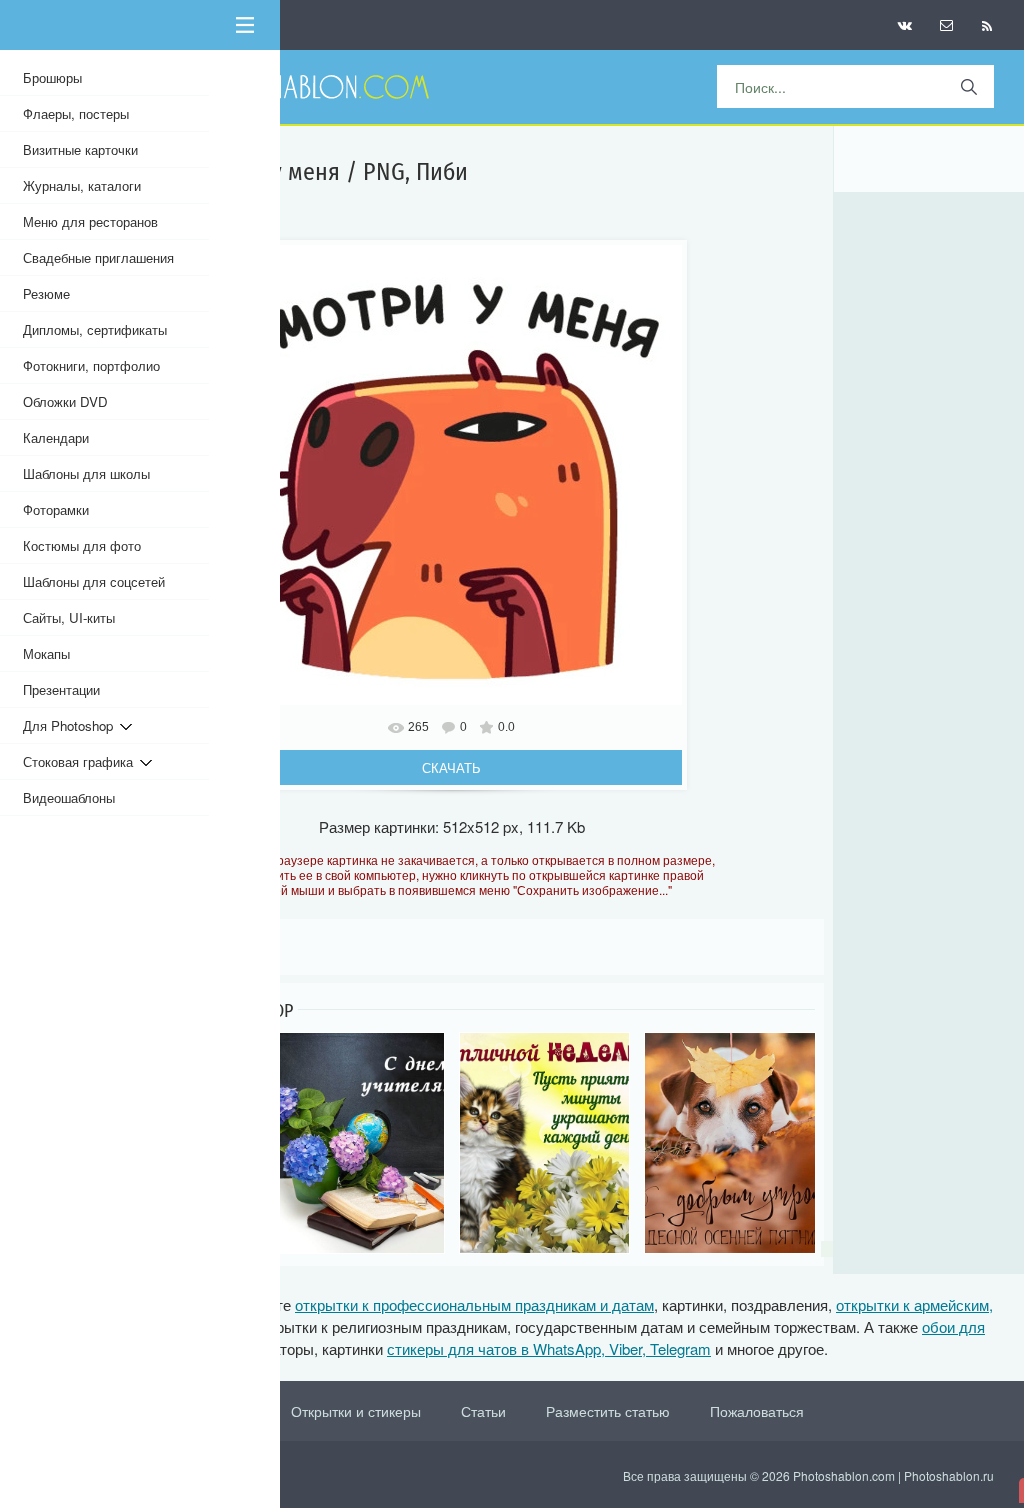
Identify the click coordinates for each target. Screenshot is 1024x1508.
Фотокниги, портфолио (91, 365)
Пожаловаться (757, 1411)
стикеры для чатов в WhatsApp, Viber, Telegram (549, 1348)
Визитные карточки (80, 149)
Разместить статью (608, 1411)
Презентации (61, 689)
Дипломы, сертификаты (95, 329)
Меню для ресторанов (90, 221)
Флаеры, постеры (76, 113)
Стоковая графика (81, 761)
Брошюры (52, 77)
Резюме (46, 293)
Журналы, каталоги (82, 185)
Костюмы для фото (82, 545)
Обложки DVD (65, 401)
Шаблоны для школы (86, 473)
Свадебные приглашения (98, 257)
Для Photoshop (71, 725)
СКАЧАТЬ (451, 767)
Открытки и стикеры (356, 1411)
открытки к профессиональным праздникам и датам (474, 1304)
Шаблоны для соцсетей (94, 581)
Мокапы (46, 653)
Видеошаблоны (69, 797)
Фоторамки (56, 509)
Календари (56, 437)
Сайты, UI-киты (69, 617)
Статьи (483, 1411)
